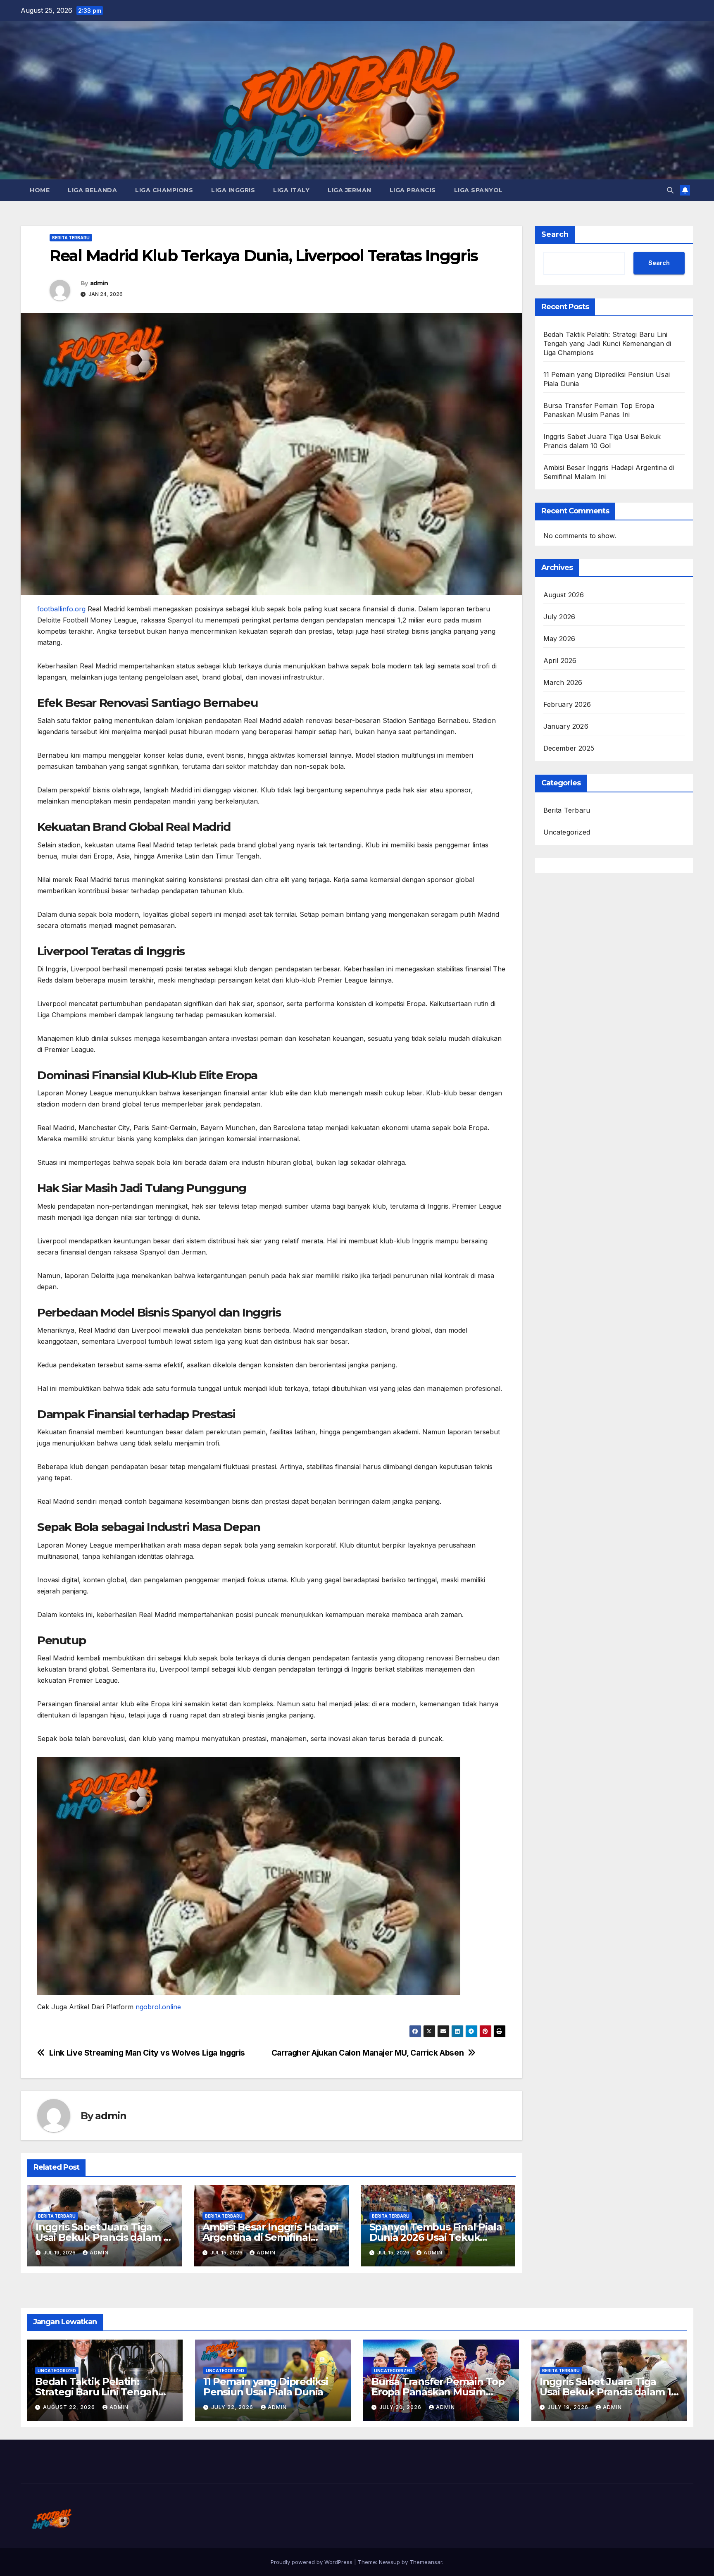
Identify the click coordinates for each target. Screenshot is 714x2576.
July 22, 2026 (233, 2407)
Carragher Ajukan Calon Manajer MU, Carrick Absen (368, 2053)
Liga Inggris (233, 190)
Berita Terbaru (71, 238)
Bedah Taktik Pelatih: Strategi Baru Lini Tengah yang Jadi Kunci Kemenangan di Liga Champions (607, 343)
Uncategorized (567, 832)
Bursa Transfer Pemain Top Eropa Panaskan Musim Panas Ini (438, 2392)
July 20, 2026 (401, 2407)
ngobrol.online (158, 2007)
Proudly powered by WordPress (312, 2562)
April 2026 (560, 661)
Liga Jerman (350, 190)
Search (555, 234)
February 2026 (567, 705)
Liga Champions (164, 190)
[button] (670, 190)
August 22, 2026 (70, 2407)
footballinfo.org (61, 609)
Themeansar (426, 2562)
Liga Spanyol (478, 190)
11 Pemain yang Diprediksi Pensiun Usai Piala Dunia (266, 2387)
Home (40, 190)
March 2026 (563, 683)
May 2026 (559, 639)
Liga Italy (291, 190)
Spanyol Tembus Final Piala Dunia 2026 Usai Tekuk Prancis (436, 2237)
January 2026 (566, 727)
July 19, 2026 (569, 2407)
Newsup (389, 2562)
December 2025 (569, 749)
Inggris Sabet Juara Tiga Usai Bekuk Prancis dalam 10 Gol (104, 2237)
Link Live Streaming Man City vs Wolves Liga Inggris (147, 2053)
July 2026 (559, 617)
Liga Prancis (413, 190)
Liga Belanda (92, 190)
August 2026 (564, 595)
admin (99, 283)
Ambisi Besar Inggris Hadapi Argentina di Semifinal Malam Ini (270, 2237)
